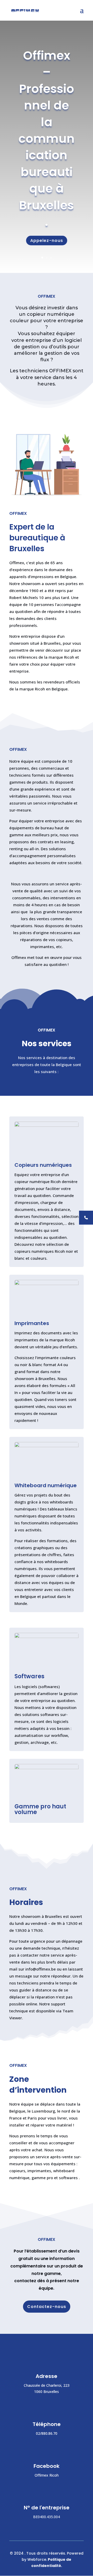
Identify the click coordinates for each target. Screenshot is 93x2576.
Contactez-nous (47, 2307)
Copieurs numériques (43, 1165)
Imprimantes (32, 1323)
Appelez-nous (47, 241)
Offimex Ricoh (47, 2475)
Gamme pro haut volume (40, 1809)
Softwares (29, 1676)
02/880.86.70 (47, 2433)
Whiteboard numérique (46, 1485)
